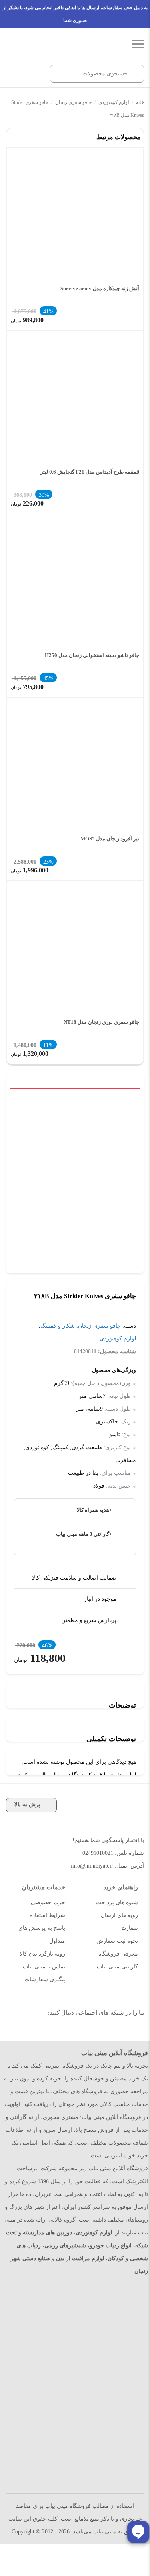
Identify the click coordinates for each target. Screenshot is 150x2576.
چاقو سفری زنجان (73, 102)
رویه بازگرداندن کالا (42, 1954)
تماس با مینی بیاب (44, 1967)
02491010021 (98, 1853)
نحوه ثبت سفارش (117, 1941)
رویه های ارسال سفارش (119, 1922)
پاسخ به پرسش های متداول (42, 1935)
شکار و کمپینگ (58, 1326)
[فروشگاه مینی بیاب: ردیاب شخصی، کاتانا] (69, 44)
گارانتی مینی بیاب (117, 1967)
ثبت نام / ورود (34, 74)
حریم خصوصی (48, 1902)
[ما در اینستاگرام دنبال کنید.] (131, 2033)
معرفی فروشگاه (118, 1954)
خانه (140, 102)
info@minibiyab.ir (92, 1866)
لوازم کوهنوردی (114, 102)
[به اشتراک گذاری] (137, 1102)
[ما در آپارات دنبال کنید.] (113, 2033)
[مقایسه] (125, 1102)
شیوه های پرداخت (117, 1902)
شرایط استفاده (47, 1915)
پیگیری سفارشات (45, 1979)
